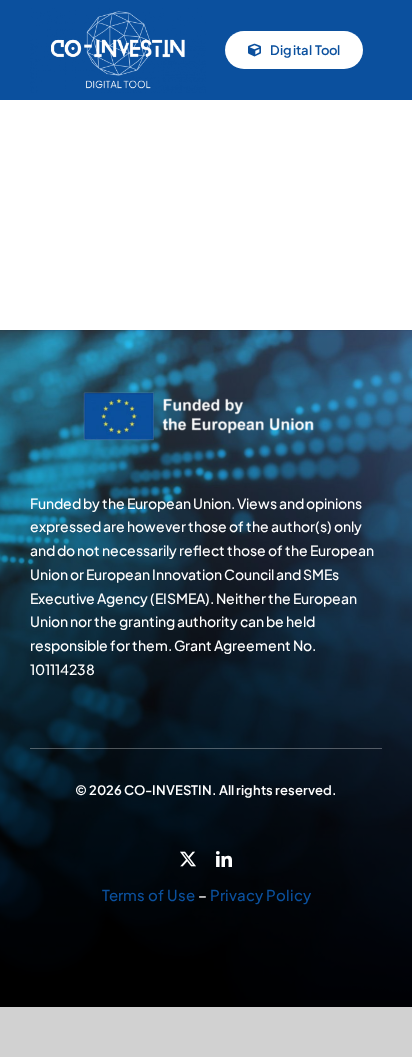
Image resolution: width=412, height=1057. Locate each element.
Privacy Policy (260, 894)
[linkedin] (224, 859)
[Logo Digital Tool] (118, 15)
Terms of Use (148, 894)
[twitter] (188, 859)
